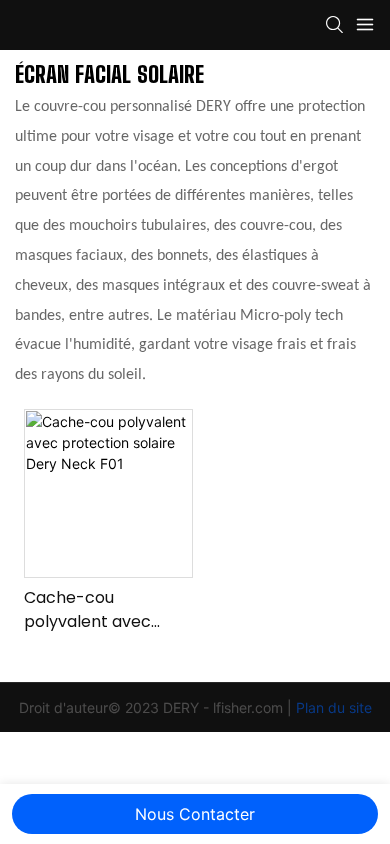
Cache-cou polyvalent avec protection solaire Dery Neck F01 (94, 610)
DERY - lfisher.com (225, 707)
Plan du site (334, 707)
